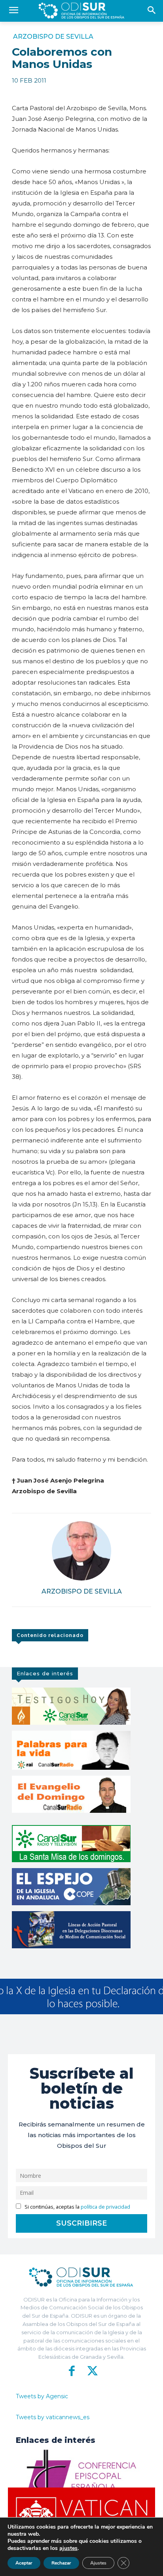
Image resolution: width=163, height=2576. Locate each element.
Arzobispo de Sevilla (53, 37)
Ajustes (98, 2563)
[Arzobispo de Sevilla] (81, 1551)
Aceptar (24, 2563)
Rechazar (61, 2563)
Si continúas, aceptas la (77, 2207)
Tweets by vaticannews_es (53, 2417)
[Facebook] (72, 2371)
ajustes (68, 2548)
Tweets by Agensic (42, 2396)
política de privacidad (105, 2207)
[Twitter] (91, 2371)
